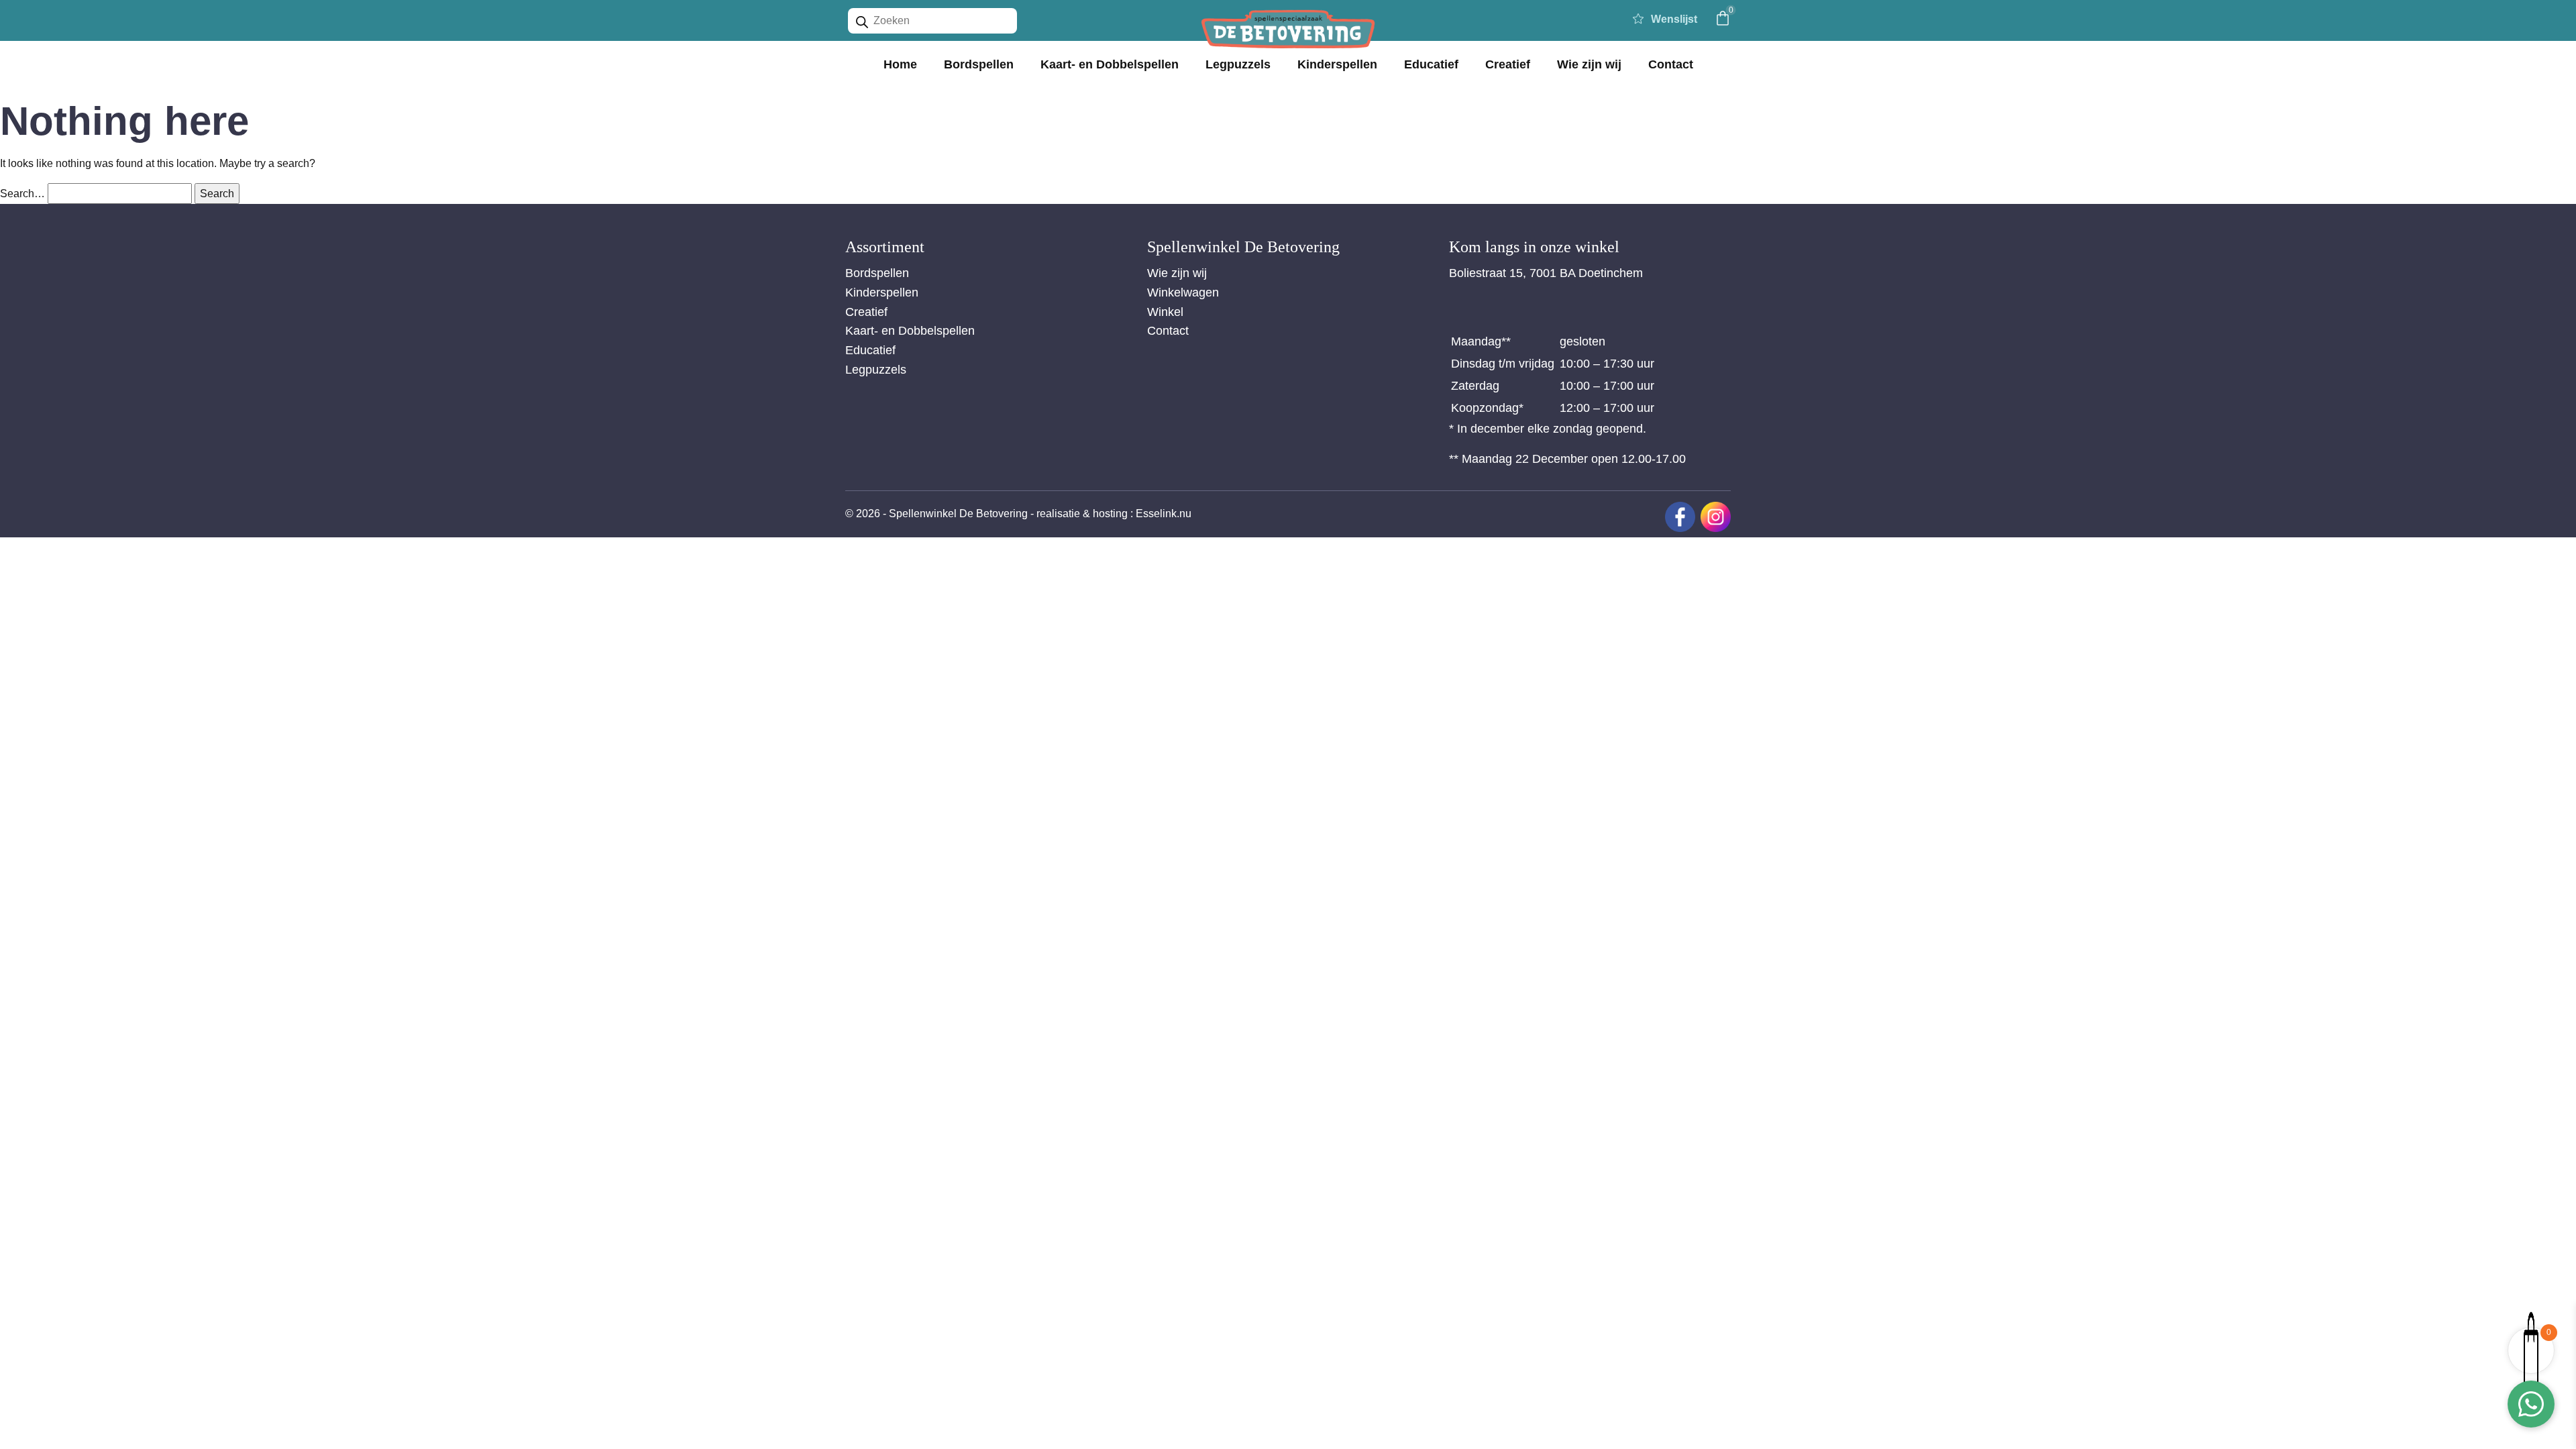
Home (900, 64)
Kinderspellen (1337, 64)
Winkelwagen (1183, 292)
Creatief (1508, 64)
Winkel (1165, 312)
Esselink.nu (1164, 514)
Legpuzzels (1238, 64)
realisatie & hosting (1082, 514)
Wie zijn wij (1589, 64)
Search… (22, 194)
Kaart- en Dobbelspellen (1110, 64)
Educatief (1431, 64)
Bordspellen (979, 64)
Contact (1671, 64)
